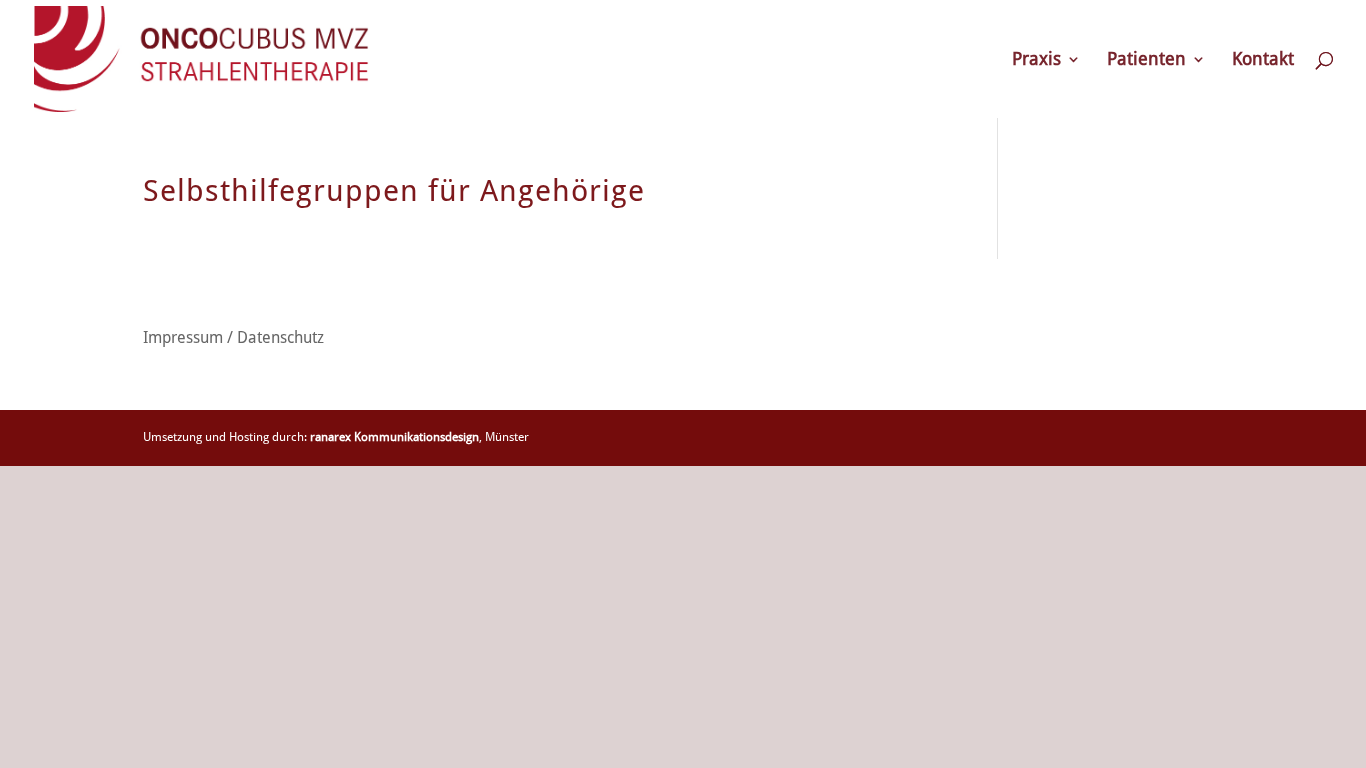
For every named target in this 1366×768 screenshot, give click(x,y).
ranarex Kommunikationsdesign (394, 437)
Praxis (1036, 60)
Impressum (183, 337)
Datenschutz (280, 337)
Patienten (1146, 60)
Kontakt (1263, 60)
